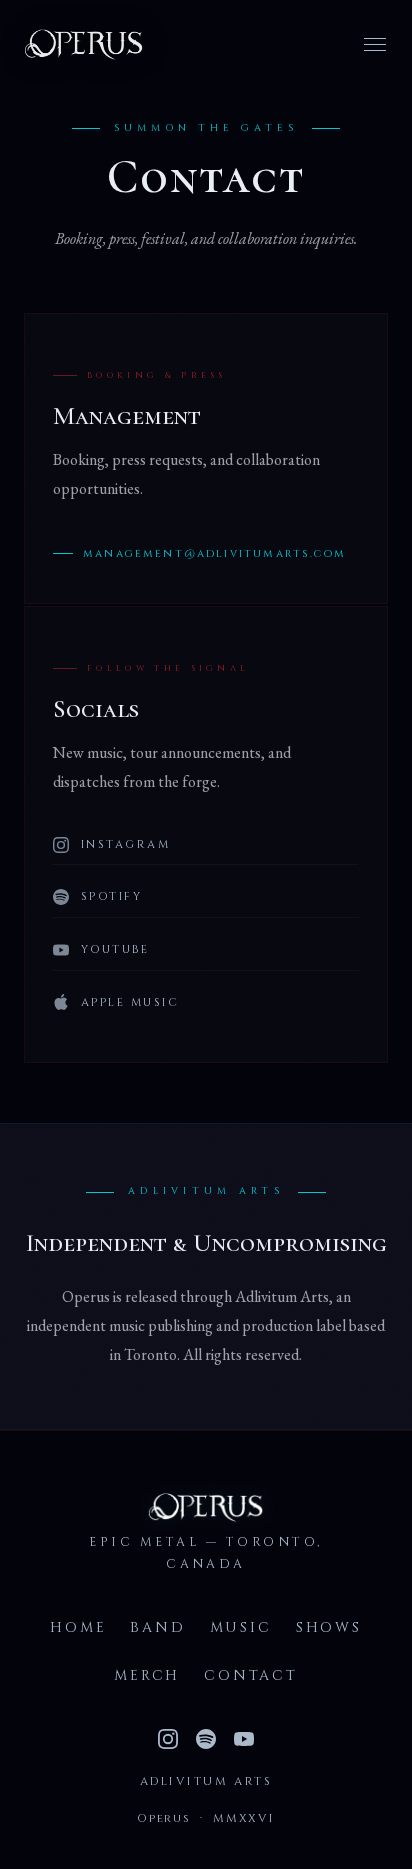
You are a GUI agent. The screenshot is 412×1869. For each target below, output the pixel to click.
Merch (147, 1675)
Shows (329, 1627)
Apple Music (130, 1002)
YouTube (115, 949)
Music (241, 1627)
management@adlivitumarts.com (214, 553)
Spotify (111, 896)
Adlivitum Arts (206, 1781)
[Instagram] (168, 1739)
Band (157, 1627)
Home (78, 1627)
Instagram (125, 844)
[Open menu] (375, 44)
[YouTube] (244, 1739)
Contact (251, 1675)
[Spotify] (206, 1739)
